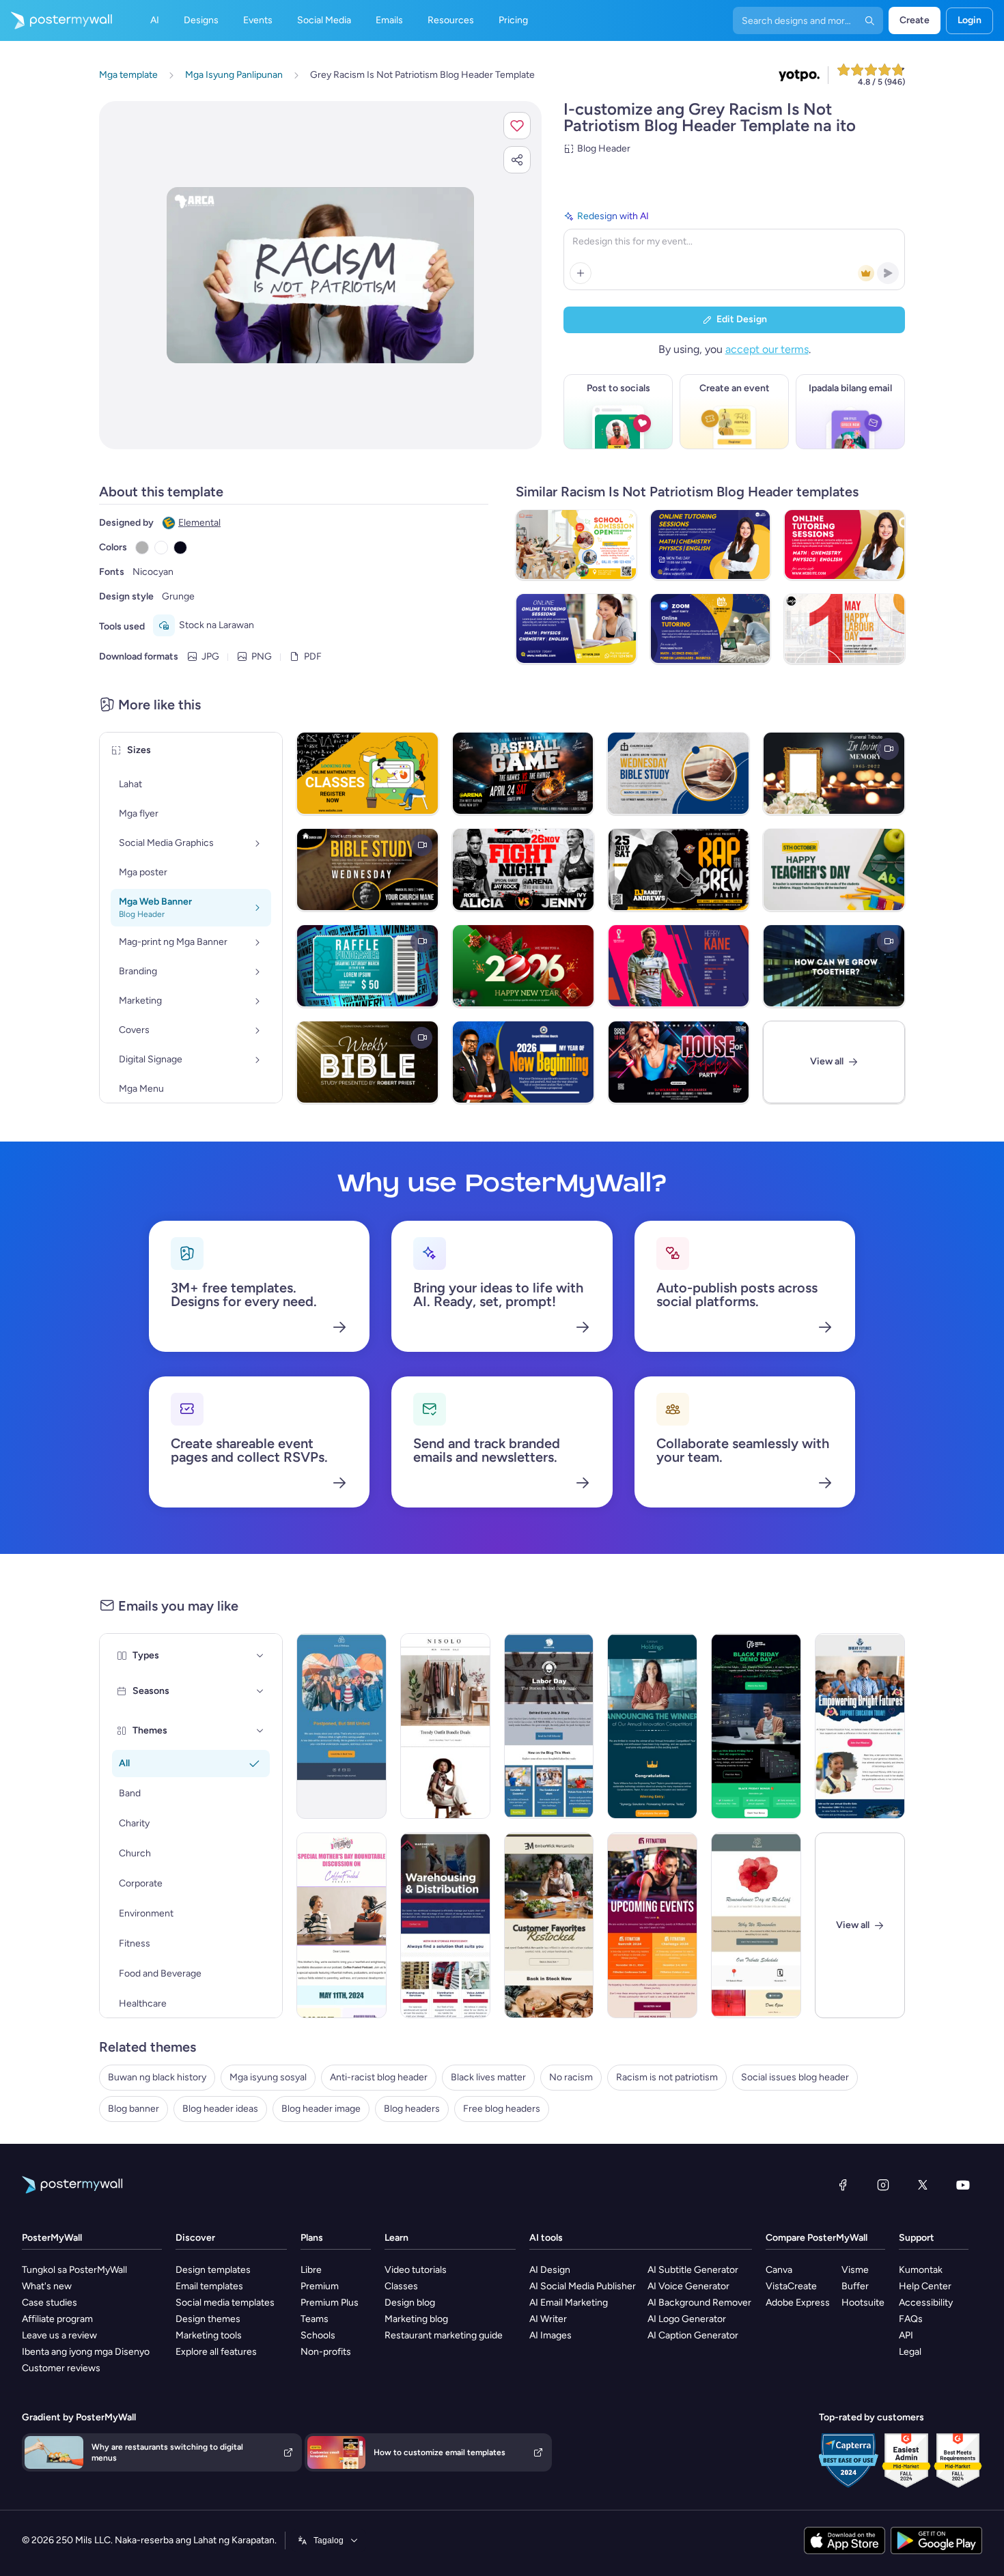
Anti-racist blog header (379, 2077)
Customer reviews (61, 2368)
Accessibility (926, 2303)
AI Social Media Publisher (583, 2286)
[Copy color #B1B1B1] (142, 548)
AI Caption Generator (693, 2335)
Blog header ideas (220, 2109)
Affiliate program (57, 2319)
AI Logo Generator (687, 2319)
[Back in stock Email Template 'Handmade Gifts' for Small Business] (549, 1925)
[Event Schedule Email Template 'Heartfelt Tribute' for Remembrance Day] (756, 1925)
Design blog (410, 2303)
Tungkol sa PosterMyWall (74, 2270)
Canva (779, 2270)
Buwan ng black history (157, 2077)
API (906, 2335)
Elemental (199, 523)
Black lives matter (488, 2077)
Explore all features (216, 2352)
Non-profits (326, 2352)
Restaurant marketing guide (444, 2335)
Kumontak (921, 2270)
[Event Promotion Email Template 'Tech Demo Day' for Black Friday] (756, 1726)
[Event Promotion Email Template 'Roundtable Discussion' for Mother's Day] (341, 1925)
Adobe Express (798, 2303)
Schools (318, 2335)
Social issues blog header (795, 2077)
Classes (401, 2286)
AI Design (550, 2270)
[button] (517, 126)
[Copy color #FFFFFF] (161, 548)
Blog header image (321, 2109)
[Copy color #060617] (180, 548)
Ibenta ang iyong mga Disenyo (86, 2352)
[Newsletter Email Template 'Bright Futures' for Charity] (860, 1726)
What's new (47, 2286)
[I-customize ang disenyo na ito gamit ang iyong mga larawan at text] (320, 275)
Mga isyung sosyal (268, 2077)
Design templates (213, 2270)
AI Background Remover (699, 2303)
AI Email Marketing (569, 2303)
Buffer (855, 2286)
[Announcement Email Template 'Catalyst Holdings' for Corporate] (652, 1726)
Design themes (208, 2319)
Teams (315, 2319)
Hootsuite (863, 2303)
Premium (320, 2286)
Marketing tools (209, 2335)
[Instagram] (883, 2185)
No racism (571, 2077)
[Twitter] (923, 2185)
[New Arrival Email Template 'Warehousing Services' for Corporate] (445, 1925)
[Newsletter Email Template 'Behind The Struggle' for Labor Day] (549, 1726)
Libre (311, 2270)
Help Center (925, 2286)
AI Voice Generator (688, 2286)
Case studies (50, 2303)
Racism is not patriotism (667, 2077)
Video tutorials (416, 2270)
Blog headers (412, 2109)
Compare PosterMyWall (817, 2238)
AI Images (550, 2335)
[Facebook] (843, 2185)
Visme (855, 2270)
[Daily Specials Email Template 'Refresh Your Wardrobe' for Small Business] (445, 1726)
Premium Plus (330, 2303)
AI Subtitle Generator (693, 2270)
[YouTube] (963, 2185)
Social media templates (225, 2303)
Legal (910, 2352)
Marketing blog (416, 2319)
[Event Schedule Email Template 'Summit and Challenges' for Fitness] (652, 1925)
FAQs (911, 2319)
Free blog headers (502, 2109)
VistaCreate (791, 2286)
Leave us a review (59, 2335)
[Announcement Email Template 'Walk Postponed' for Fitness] (341, 1726)
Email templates (209, 2286)
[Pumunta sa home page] (56, 20)
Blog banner (134, 2109)
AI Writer (548, 2319)
